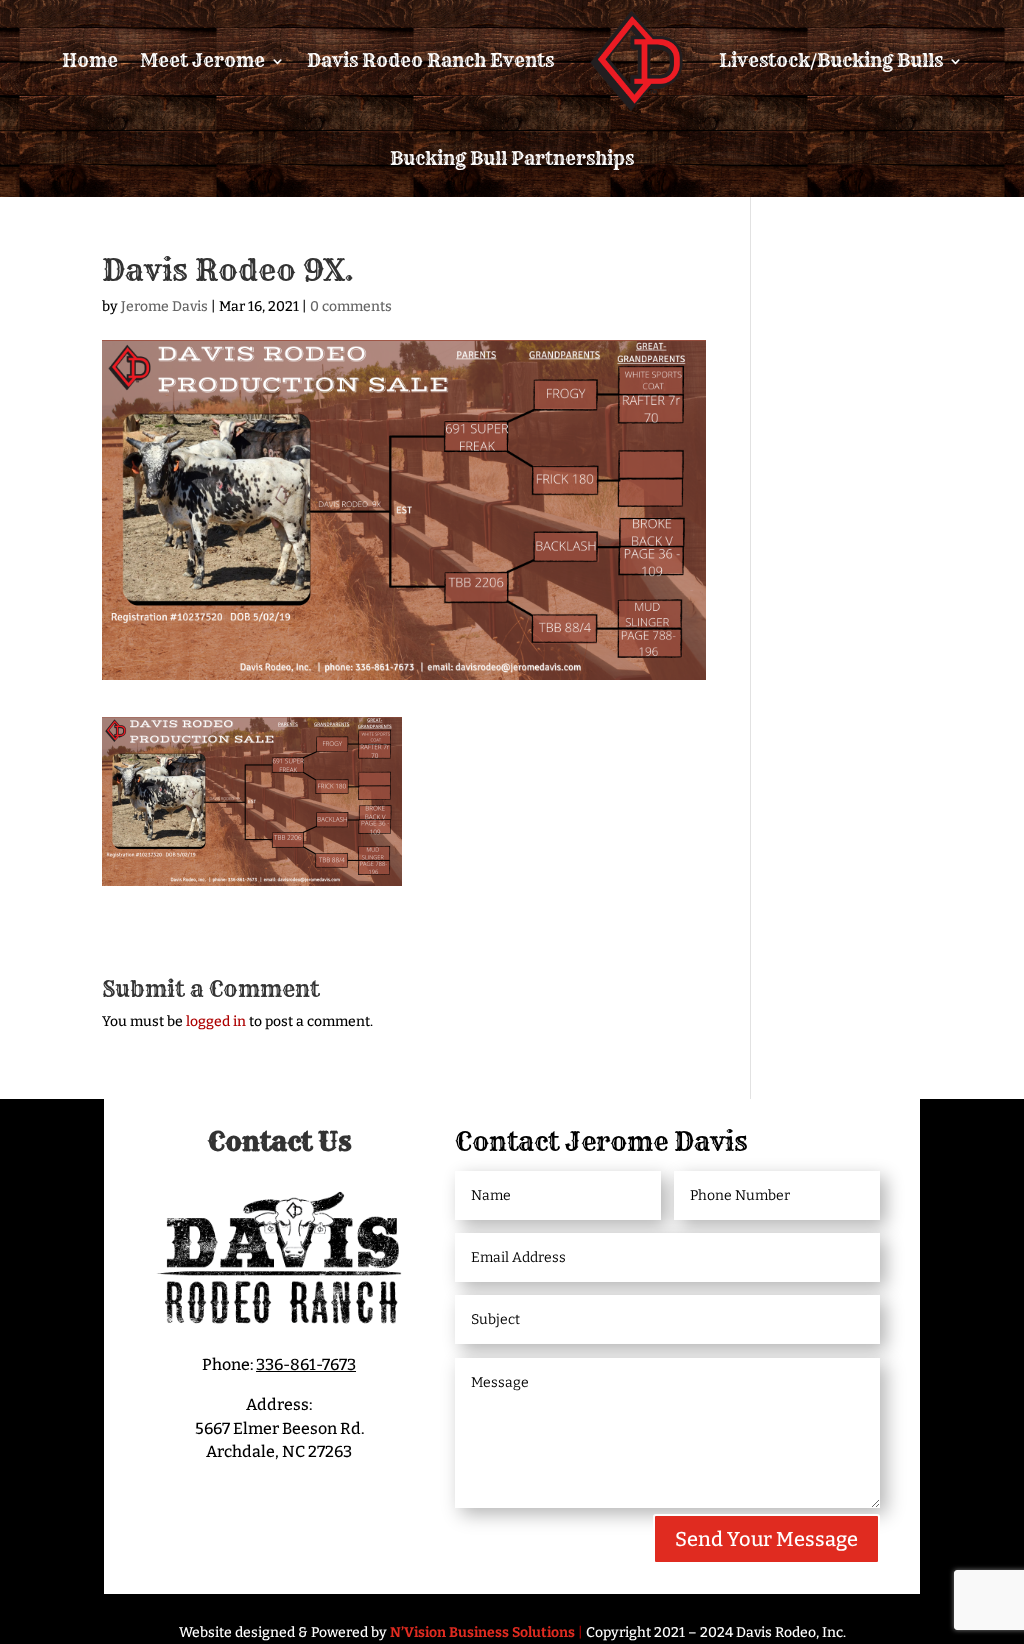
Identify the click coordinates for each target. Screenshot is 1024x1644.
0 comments (351, 306)
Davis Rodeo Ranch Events (430, 60)
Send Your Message (766, 1539)
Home (90, 60)
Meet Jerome (202, 60)
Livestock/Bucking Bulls (831, 60)
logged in (216, 1021)
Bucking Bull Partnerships (512, 158)
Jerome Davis (164, 306)
